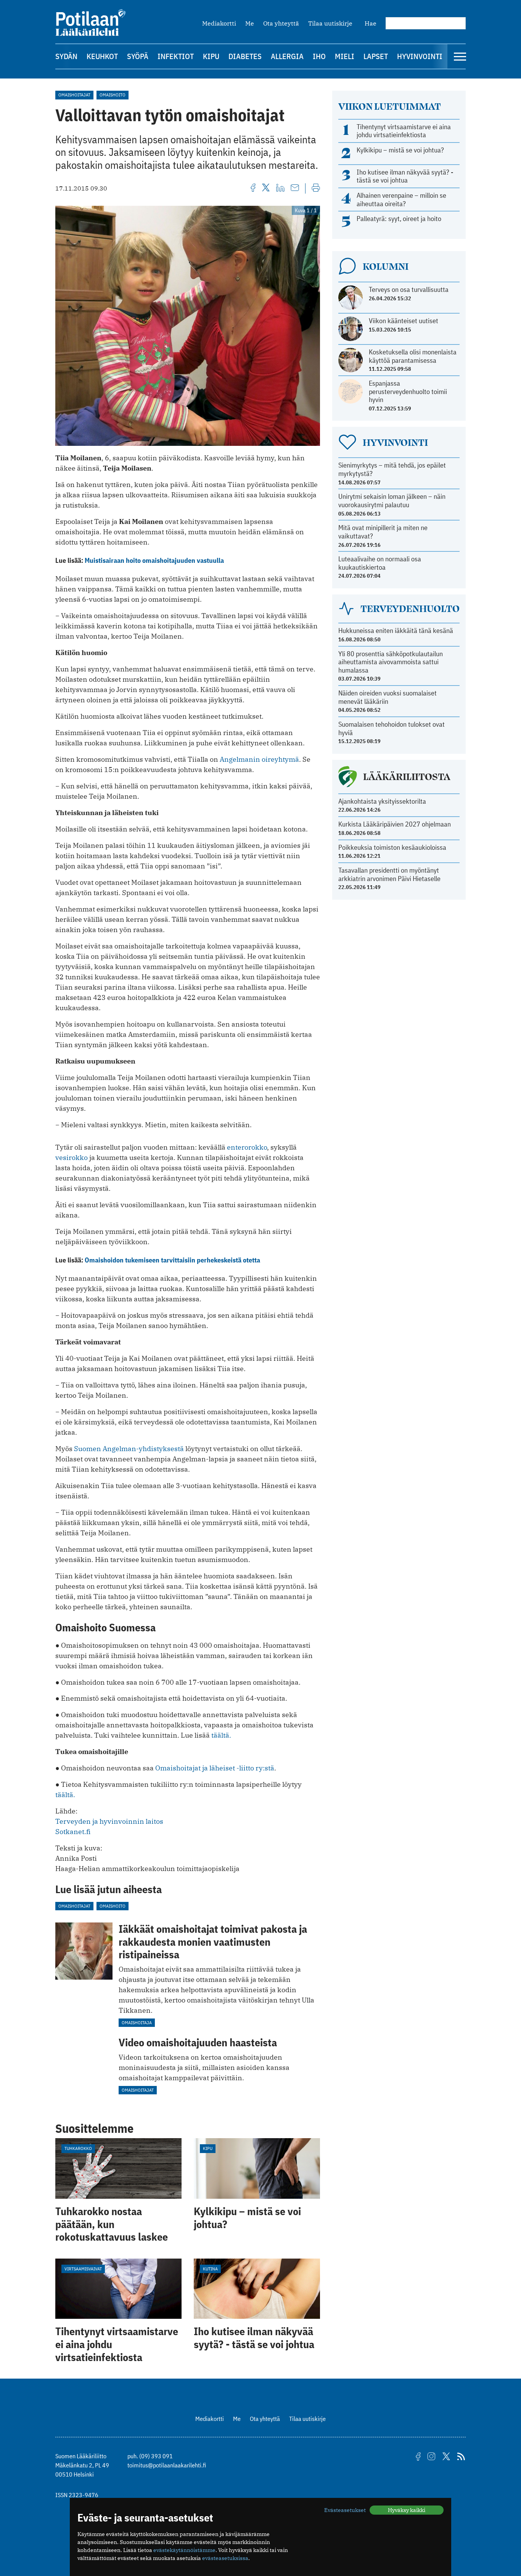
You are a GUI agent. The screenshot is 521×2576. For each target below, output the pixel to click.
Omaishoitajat (74, 95)
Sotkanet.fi (73, 1832)
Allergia (287, 56)
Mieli (345, 56)
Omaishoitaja (137, 2023)
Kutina (210, 2269)
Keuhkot (102, 56)
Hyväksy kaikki (407, 2510)
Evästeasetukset (345, 2510)
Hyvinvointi (420, 56)
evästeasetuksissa (225, 2558)
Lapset (376, 56)
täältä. (221, 1735)
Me (250, 23)
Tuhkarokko (78, 2148)
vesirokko (72, 1157)
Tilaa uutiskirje (330, 23)
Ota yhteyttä (281, 23)
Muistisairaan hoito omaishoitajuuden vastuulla (154, 560)
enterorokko (247, 1147)
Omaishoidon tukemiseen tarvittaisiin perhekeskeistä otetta (172, 1260)
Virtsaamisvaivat (83, 2269)
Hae (371, 23)
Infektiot (176, 56)
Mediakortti (219, 23)
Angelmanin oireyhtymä (259, 759)
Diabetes (245, 56)
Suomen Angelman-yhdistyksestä (129, 1449)
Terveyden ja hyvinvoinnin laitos (109, 1821)
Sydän (66, 56)
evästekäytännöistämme (184, 2550)
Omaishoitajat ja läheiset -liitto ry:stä (215, 1768)
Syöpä (138, 56)
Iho (319, 56)
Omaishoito (113, 95)
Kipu (211, 56)
